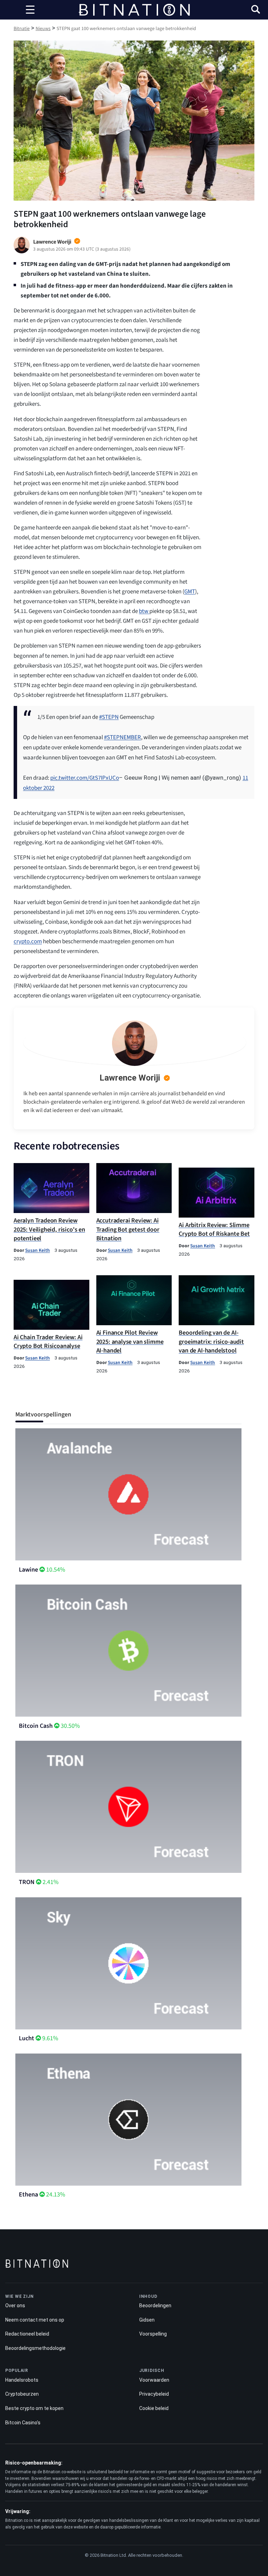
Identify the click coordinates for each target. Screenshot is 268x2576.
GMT (190, 592)
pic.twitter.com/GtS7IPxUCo (85, 778)
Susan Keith (38, 1250)
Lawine (28, 1570)
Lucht (27, 2038)
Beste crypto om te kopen (34, 2408)
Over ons (15, 2306)
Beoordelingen (155, 2306)
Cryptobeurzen (22, 2394)
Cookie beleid (154, 2408)
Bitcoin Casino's (23, 2423)
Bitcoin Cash (36, 1726)
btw (144, 611)
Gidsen (147, 2320)
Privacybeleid (154, 2394)
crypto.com (28, 941)
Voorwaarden (154, 2380)
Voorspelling (153, 2334)
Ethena (28, 2195)
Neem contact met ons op (35, 2320)
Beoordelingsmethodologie (35, 2348)
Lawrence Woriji (130, 1078)
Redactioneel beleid (27, 2334)
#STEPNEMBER (122, 737)
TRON (27, 1882)
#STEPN (109, 717)
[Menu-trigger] (30, 10)
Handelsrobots (22, 2380)
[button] (256, 10)
